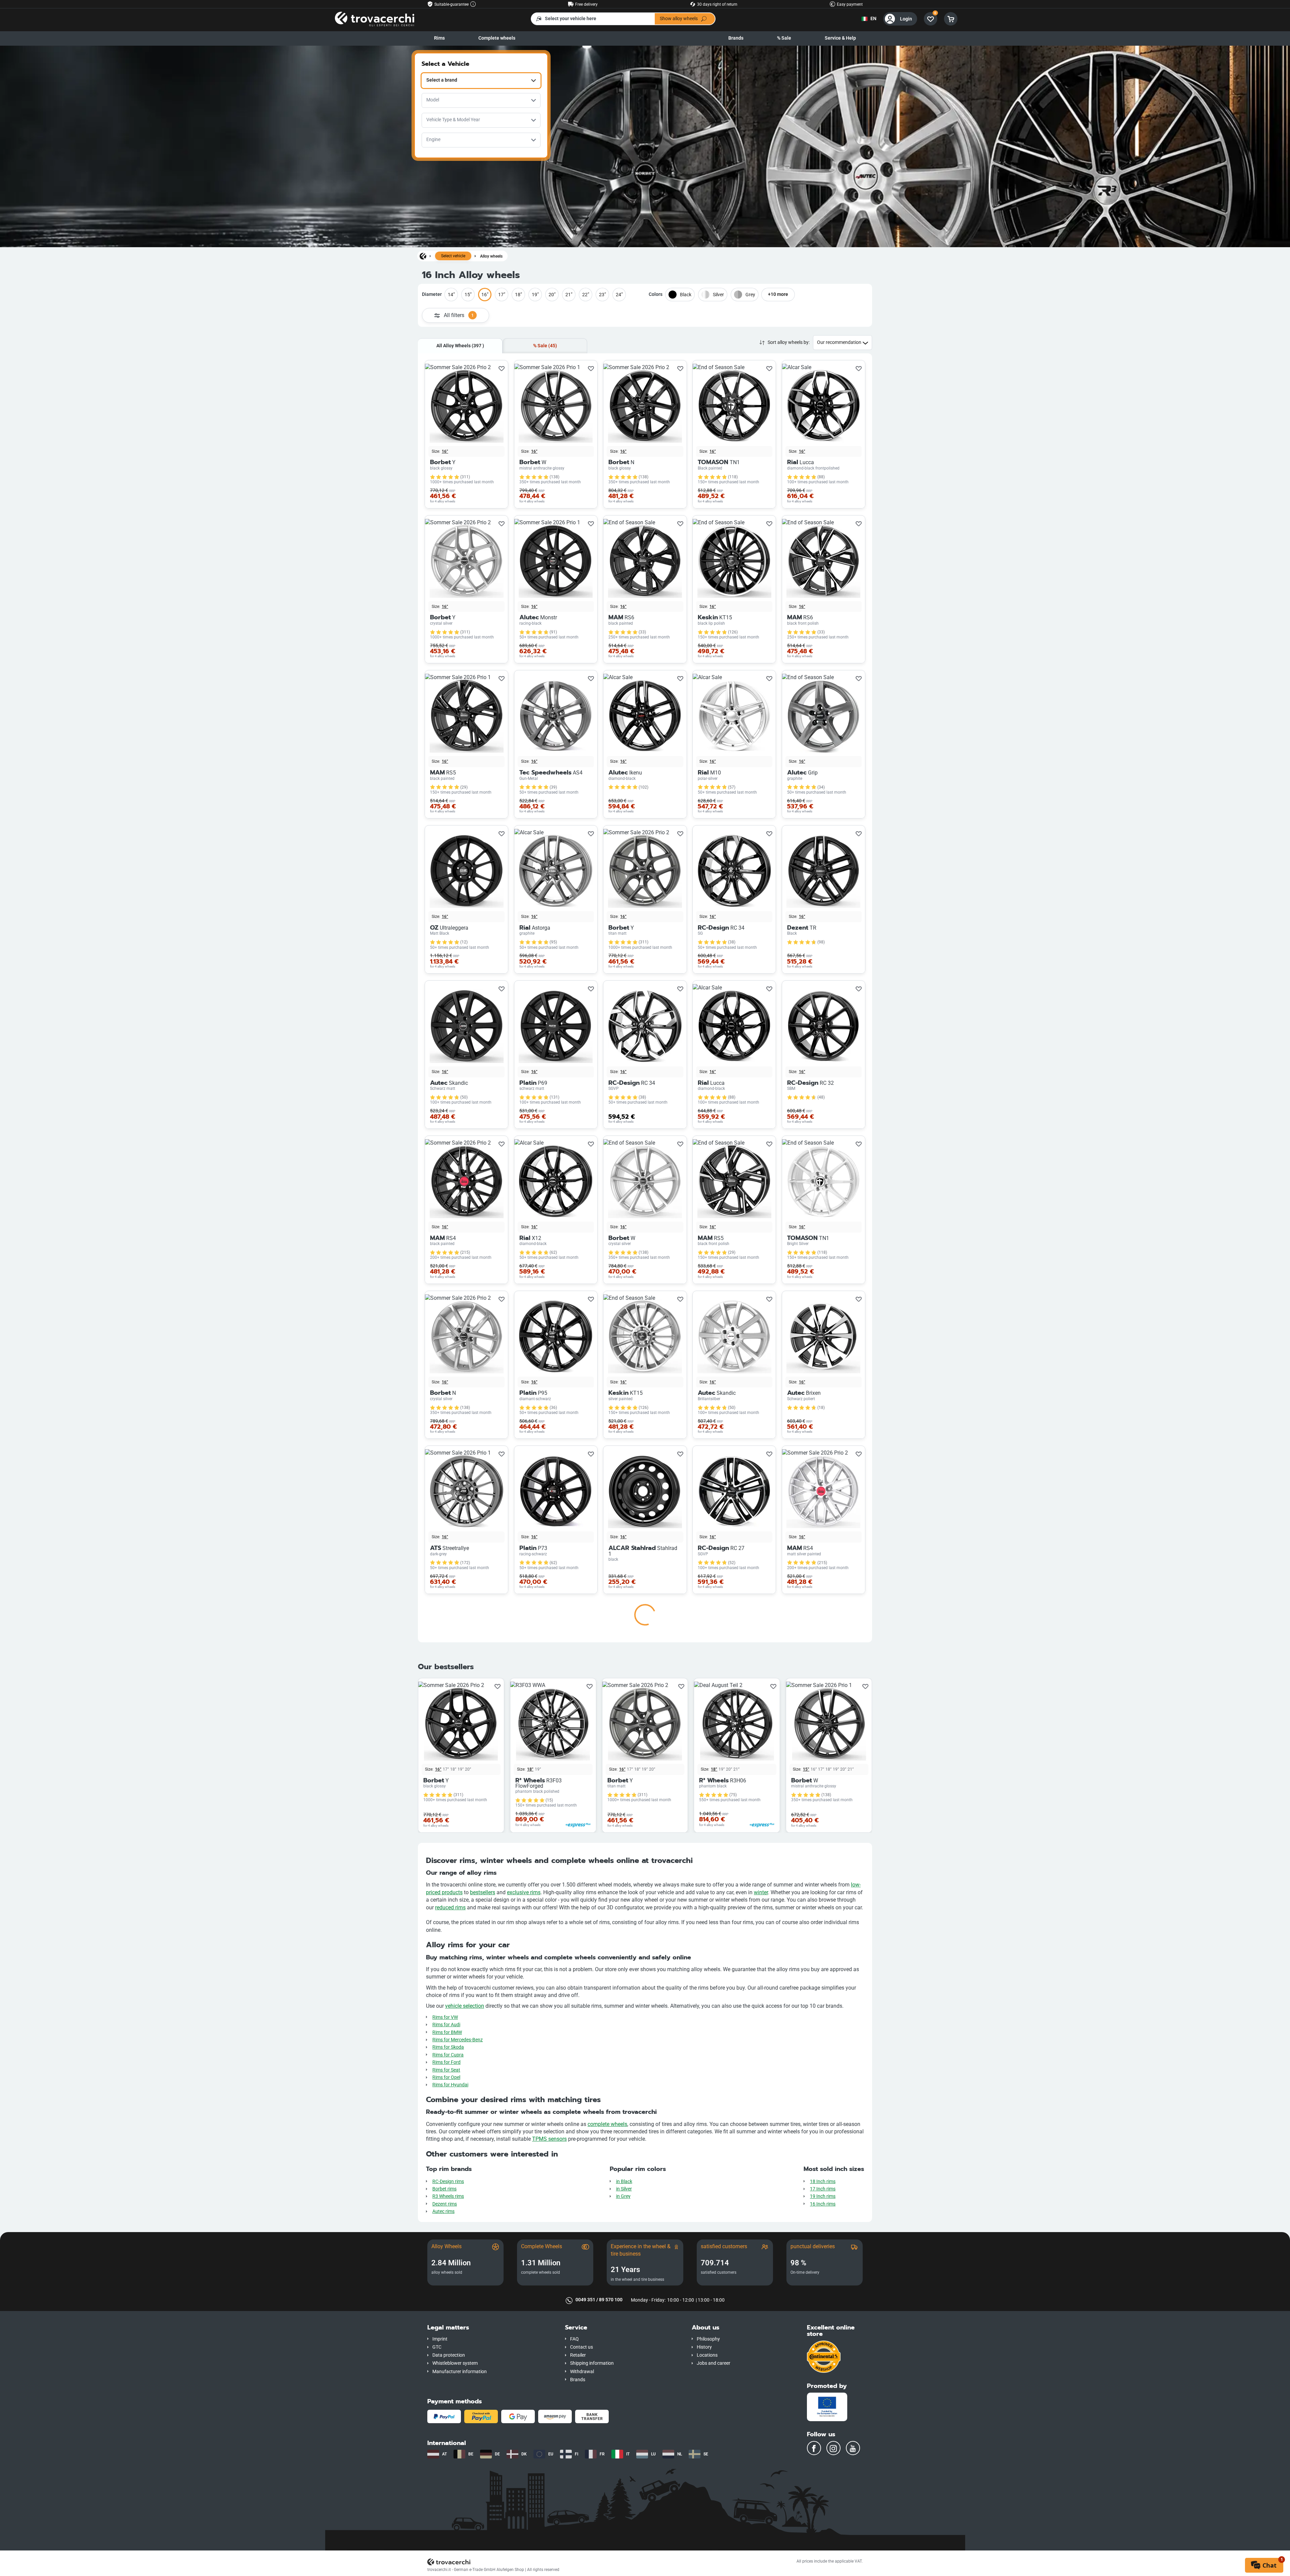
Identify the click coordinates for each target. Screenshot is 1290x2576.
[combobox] (481, 81)
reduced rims (450, 2525)
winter (761, 2510)
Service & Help (840, 38)
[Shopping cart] (951, 19)
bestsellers (483, 2510)
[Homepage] (423, 256)
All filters (459, 315)
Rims (439, 38)
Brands (736, 38)
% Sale (784, 38)
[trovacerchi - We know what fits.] (375, 19)
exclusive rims (524, 2510)
